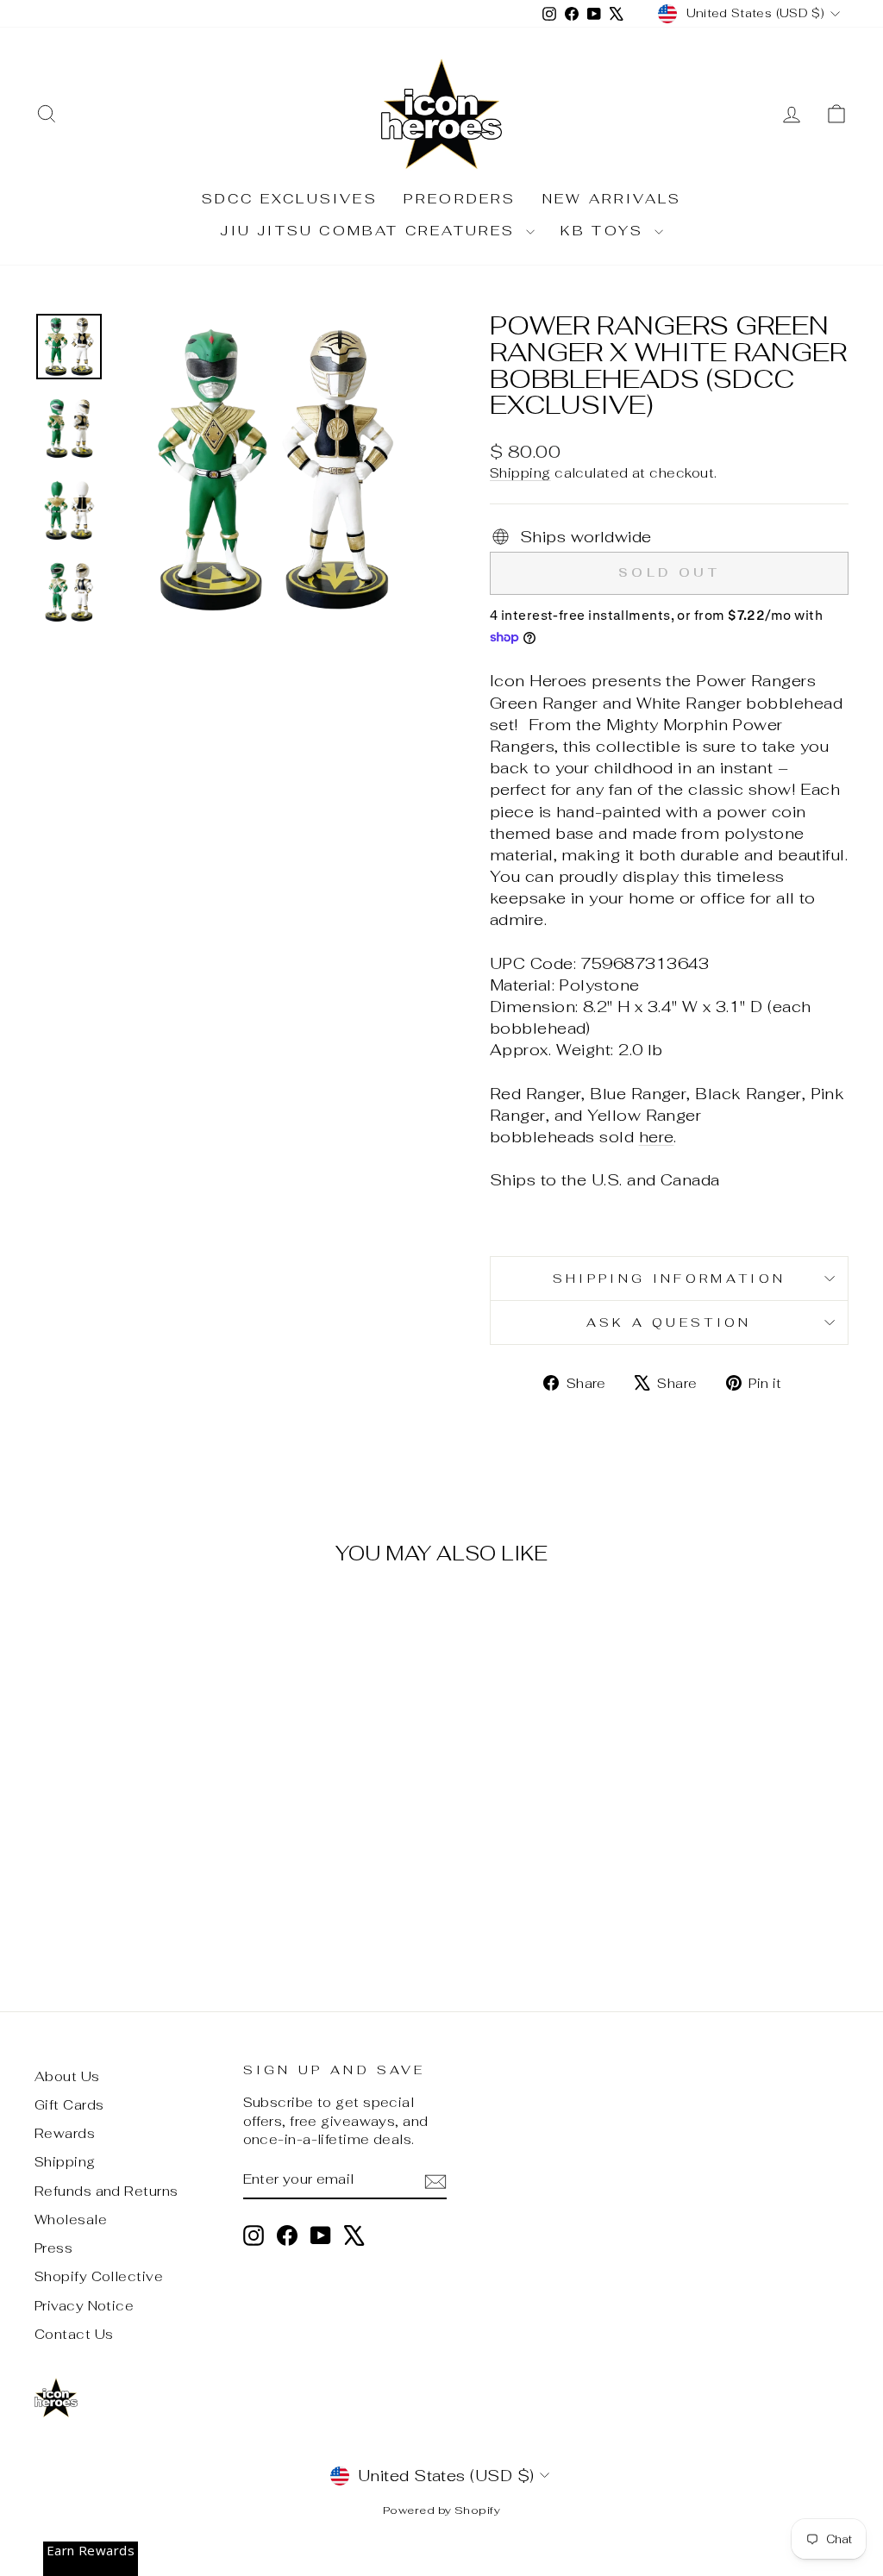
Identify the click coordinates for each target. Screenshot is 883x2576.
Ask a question (669, 1322)
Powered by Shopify (441, 2510)
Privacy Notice (84, 2306)
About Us (67, 2076)
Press (53, 2248)
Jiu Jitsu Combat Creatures (370, 231)
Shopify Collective (99, 2276)
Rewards (65, 2133)
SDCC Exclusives (290, 199)
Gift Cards (69, 2105)
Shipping (520, 473)
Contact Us (74, 2334)
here (657, 1137)
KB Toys (605, 231)
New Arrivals (612, 199)
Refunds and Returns (106, 2191)
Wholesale (71, 2220)
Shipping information (669, 1278)
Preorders (460, 199)
